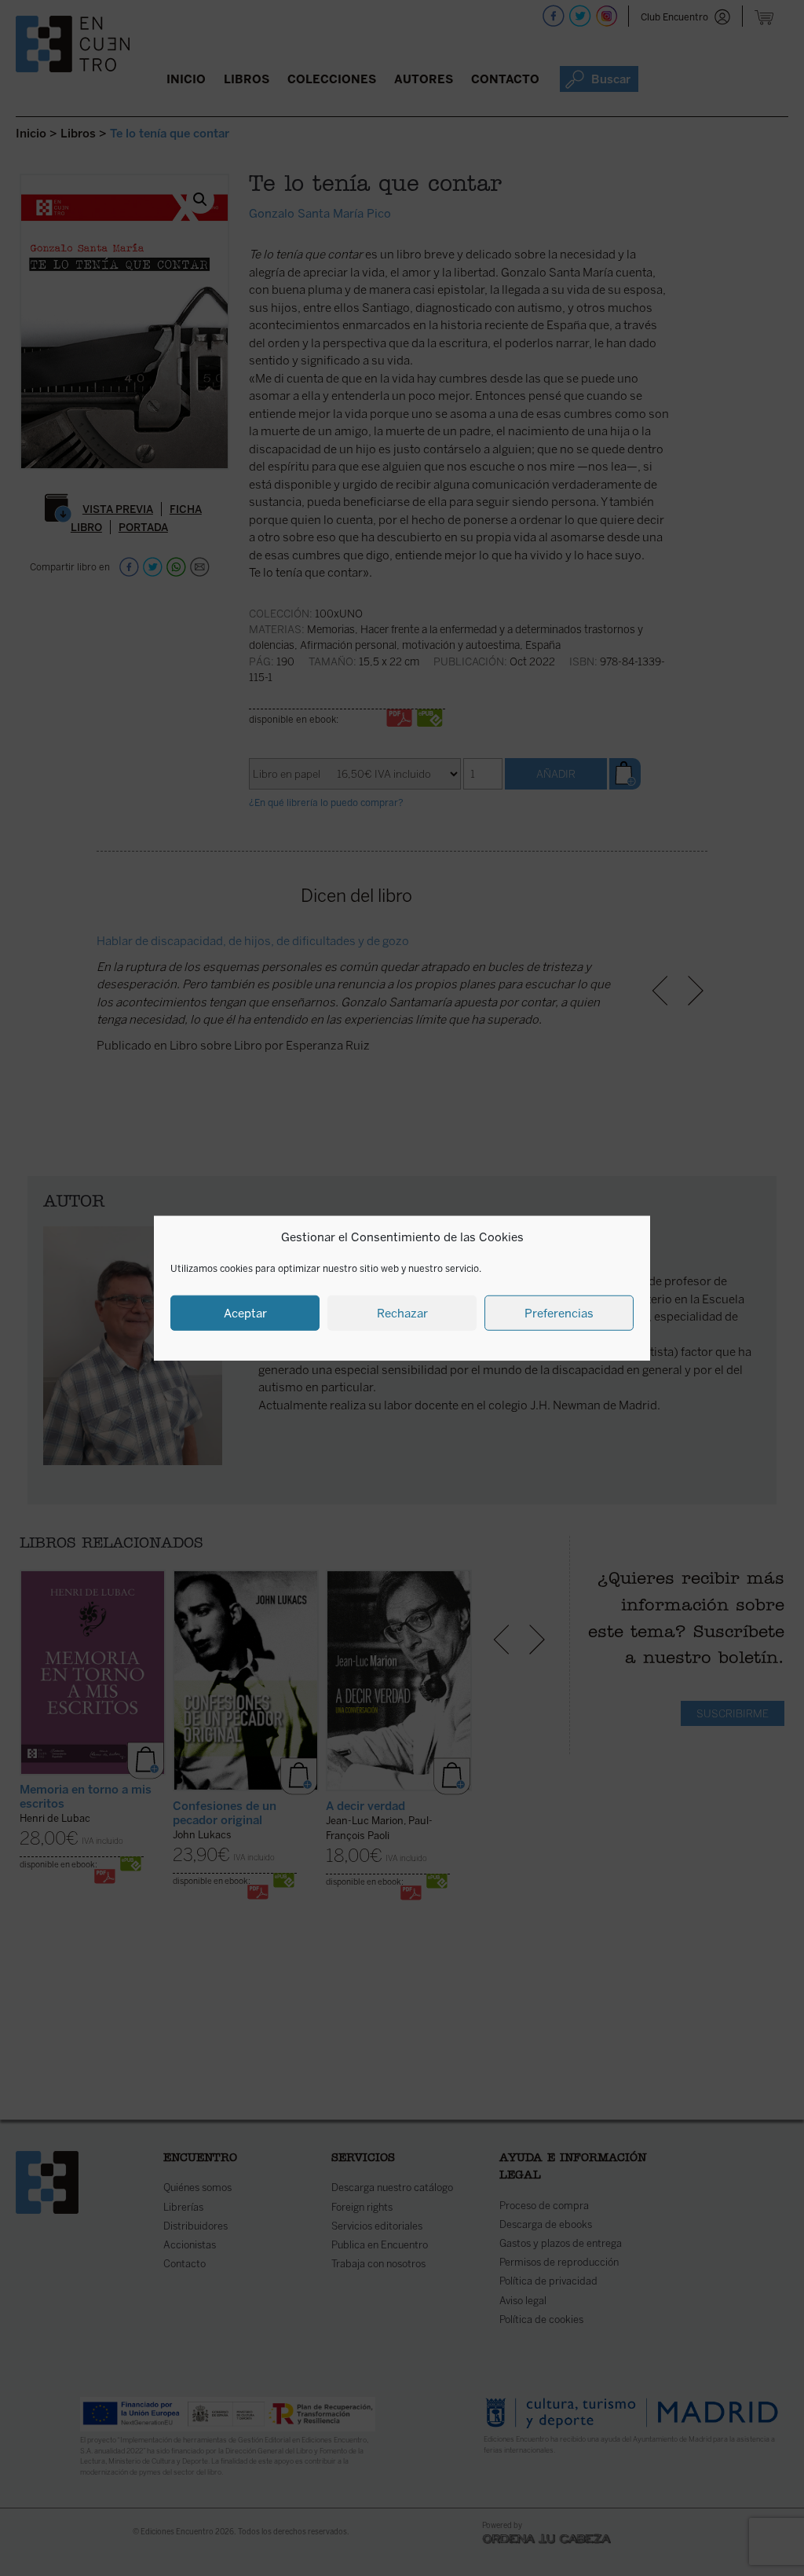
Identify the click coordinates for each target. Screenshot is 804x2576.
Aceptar (245, 1313)
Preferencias (559, 1313)
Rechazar (402, 1313)
